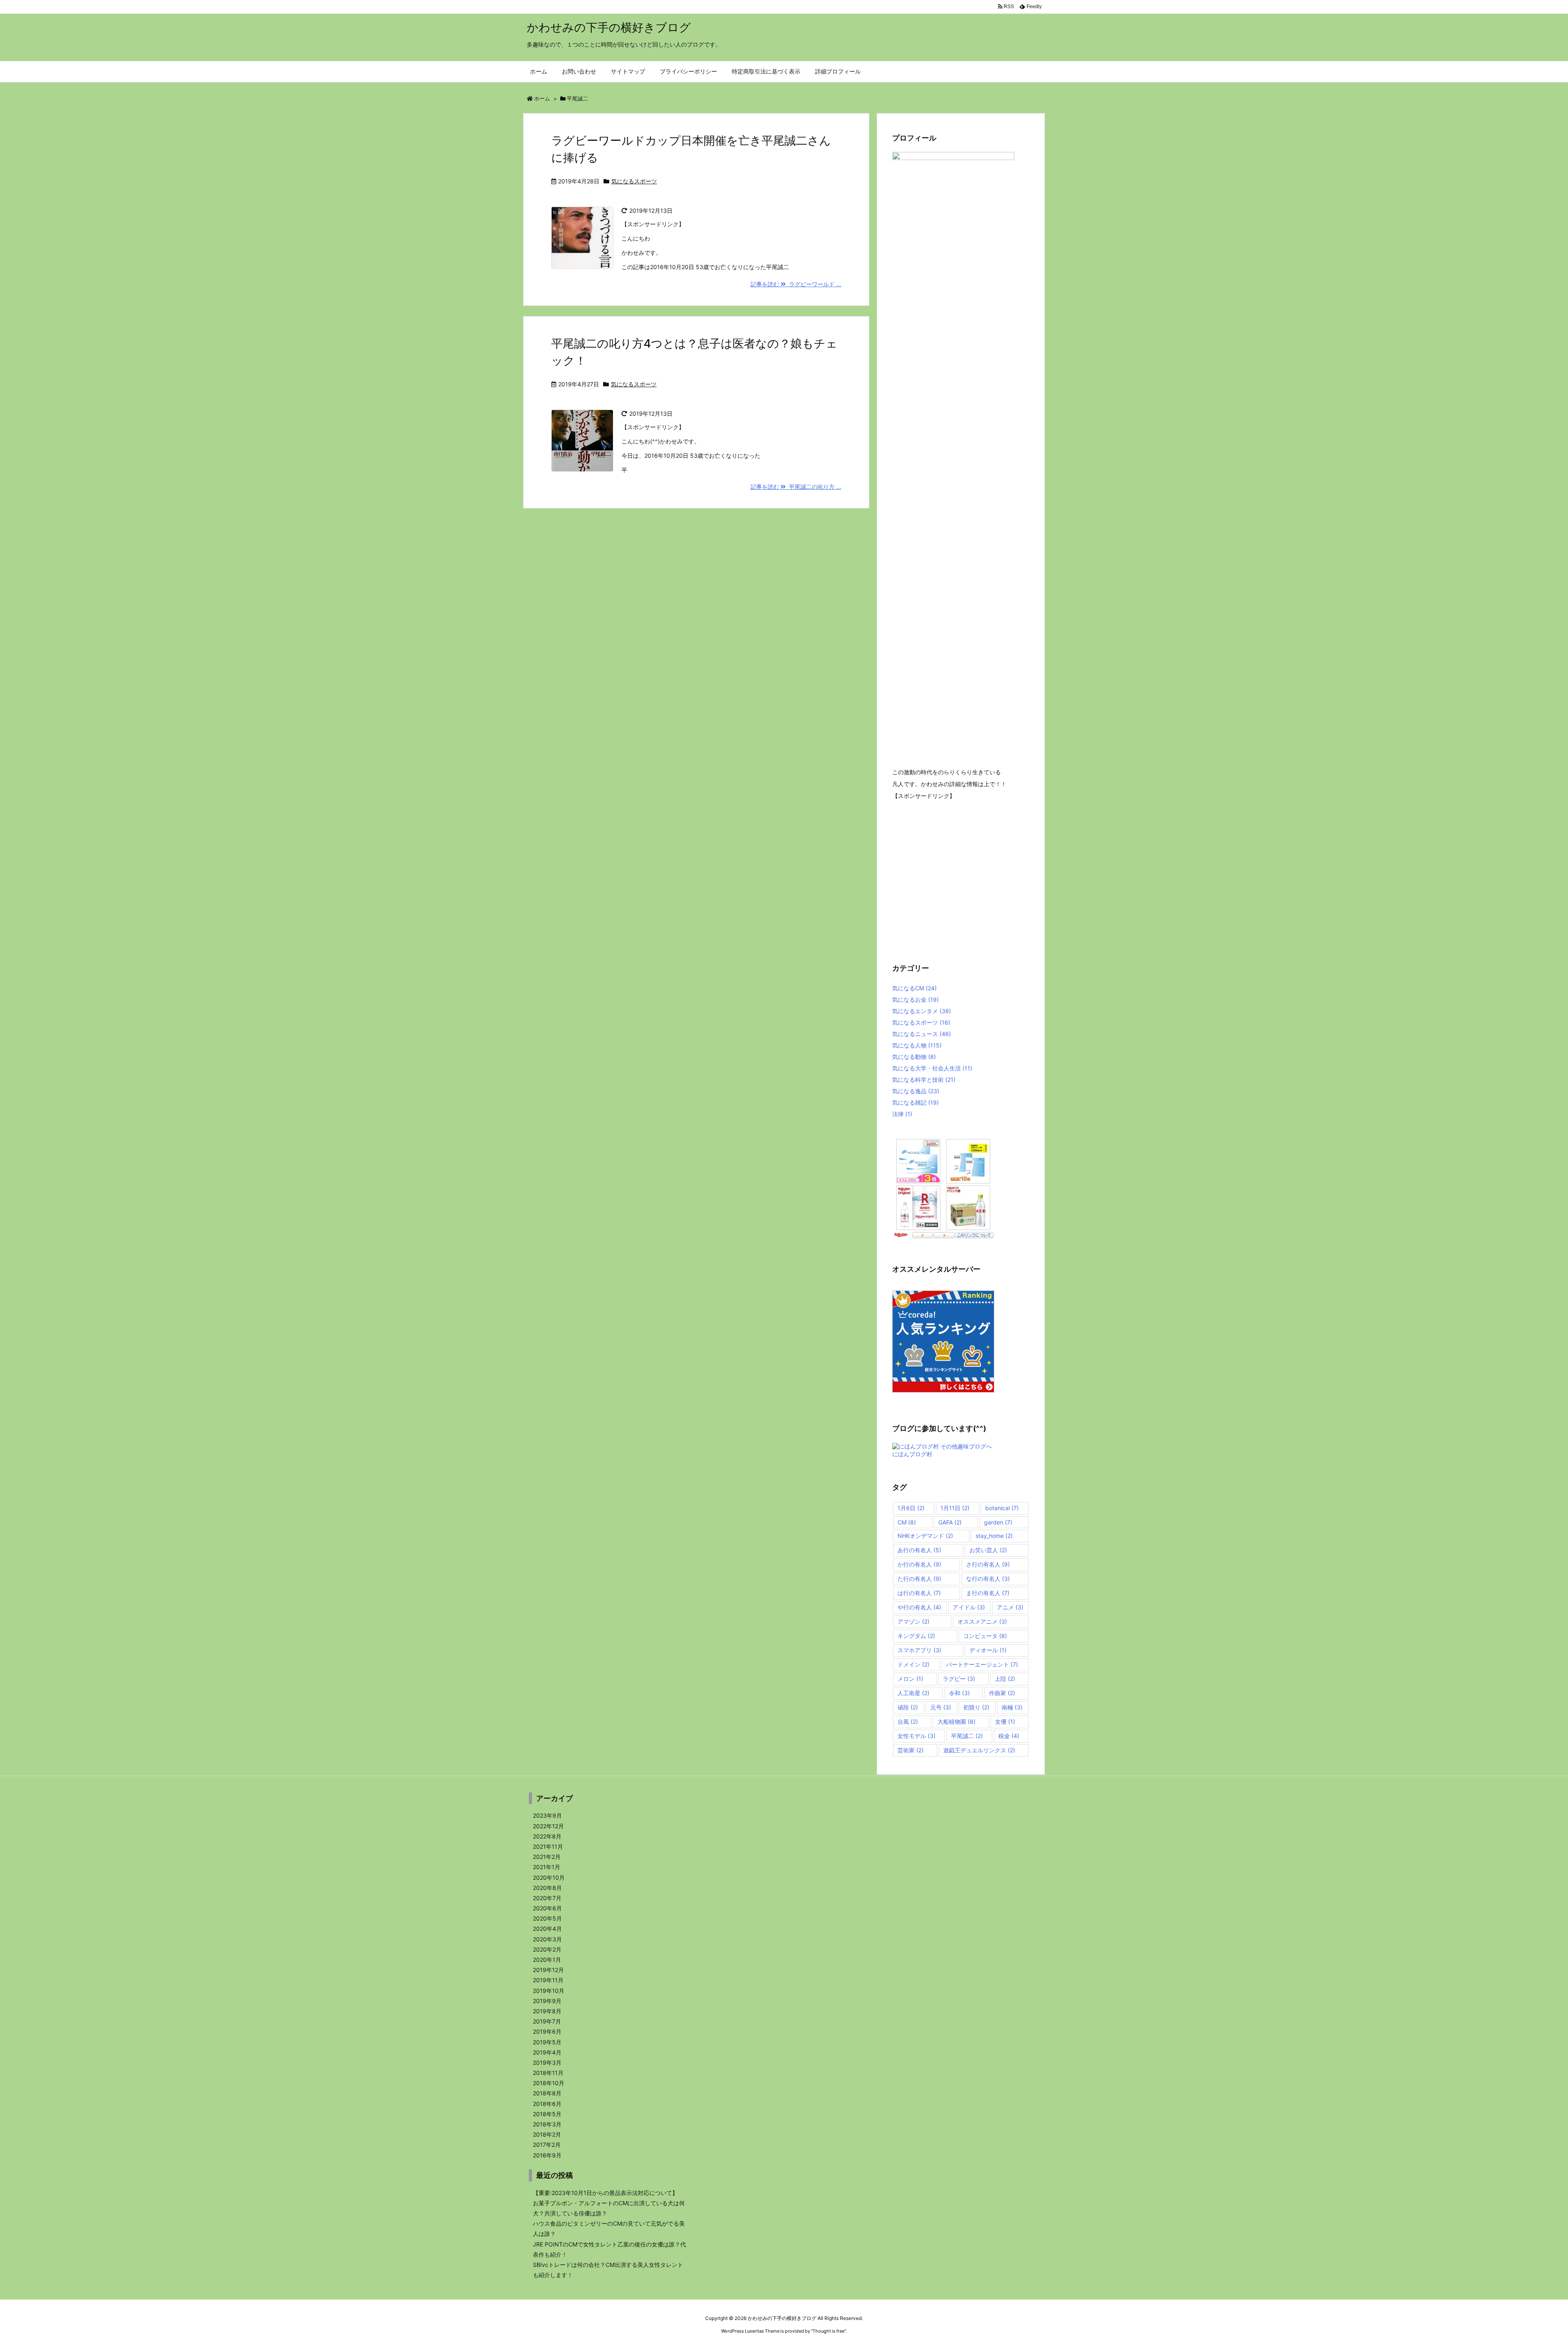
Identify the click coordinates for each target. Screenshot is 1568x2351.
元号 (941, 1707)
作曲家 (1002, 1693)
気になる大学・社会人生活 (932, 1068)
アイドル (969, 1607)
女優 (1005, 1721)
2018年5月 (547, 2114)
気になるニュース (922, 1034)
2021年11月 (548, 1846)
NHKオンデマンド (925, 1536)
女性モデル (917, 1736)
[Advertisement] (961, 875)
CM (907, 1522)
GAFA (950, 1522)
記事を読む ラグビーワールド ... (796, 284)
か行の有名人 (919, 1564)
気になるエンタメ (922, 1011)
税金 (1009, 1736)
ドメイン (913, 1664)
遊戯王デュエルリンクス (979, 1750)
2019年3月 (547, 2062)
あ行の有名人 (919, 1550)
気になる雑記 (915, 1102)
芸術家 (911, 1750)
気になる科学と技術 (924, 1080)
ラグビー (959, 1679)
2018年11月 (548, 2073)
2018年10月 (549, 2083)
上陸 (1005, 1679)
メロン (910, 1679)
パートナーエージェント (982, 1664)
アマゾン (913, 1621)
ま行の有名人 (988, 1593)
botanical (1002, 1508)
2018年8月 (547, 2093)
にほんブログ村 (912, 1454)
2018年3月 (547, 2124)
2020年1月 (547, 1960)
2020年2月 (547, 1949)
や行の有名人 (919, 1607)
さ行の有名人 (988, 1564)
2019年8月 (547, 2011)
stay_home (994, 1536)
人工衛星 (913, 1693)
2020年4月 (547, 1929)
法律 (902, 1114)
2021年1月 (547, 1867)
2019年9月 (547, 2001)
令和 (959, 1693)
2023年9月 (547, 1815)
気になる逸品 (916, 1091)
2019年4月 (547, 2052)
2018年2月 (547, 2134)
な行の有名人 (988, 1579)
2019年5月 (547, 2042)
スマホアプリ (919, 1650)
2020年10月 (549, 1877)
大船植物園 (957, 1721)
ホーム (542, 98)
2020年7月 (547, 1898)
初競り (976, 1707)
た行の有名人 (919, 1579)
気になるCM (914, 988)
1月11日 (955, 1508)
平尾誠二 (967, 1736)
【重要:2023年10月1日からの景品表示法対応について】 (605, 2193)
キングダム (916, 1636)
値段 (908, 1707)
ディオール (988, 1650)
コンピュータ (985, 1636)
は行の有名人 (919, 1593)
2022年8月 (547, 1836)
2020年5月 (547, 1918)
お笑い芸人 (988, 1550)
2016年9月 (547, 2155)
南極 (1012, 1707)
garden (998, 1522)
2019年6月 (547, 2031)
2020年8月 (547, 1888)
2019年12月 (548, 1970)
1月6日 (911, 1508)
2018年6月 (547, 2104)
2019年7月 (547, 2021)
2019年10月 (549, 1991)
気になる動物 (914, 1057)
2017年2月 (547, 2145)
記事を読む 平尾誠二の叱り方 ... (796, 487)
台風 (908, 1721)
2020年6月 (547, 1908)
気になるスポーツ (634, 181)
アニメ (1010, 1607)
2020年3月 (547, 1939)
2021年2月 (547, 1857)
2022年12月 (548, 1826)
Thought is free (829, 2331)
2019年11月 (548, 1980)
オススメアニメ (982, 1621)
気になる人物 (917, 1045)
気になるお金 (915, 999)
